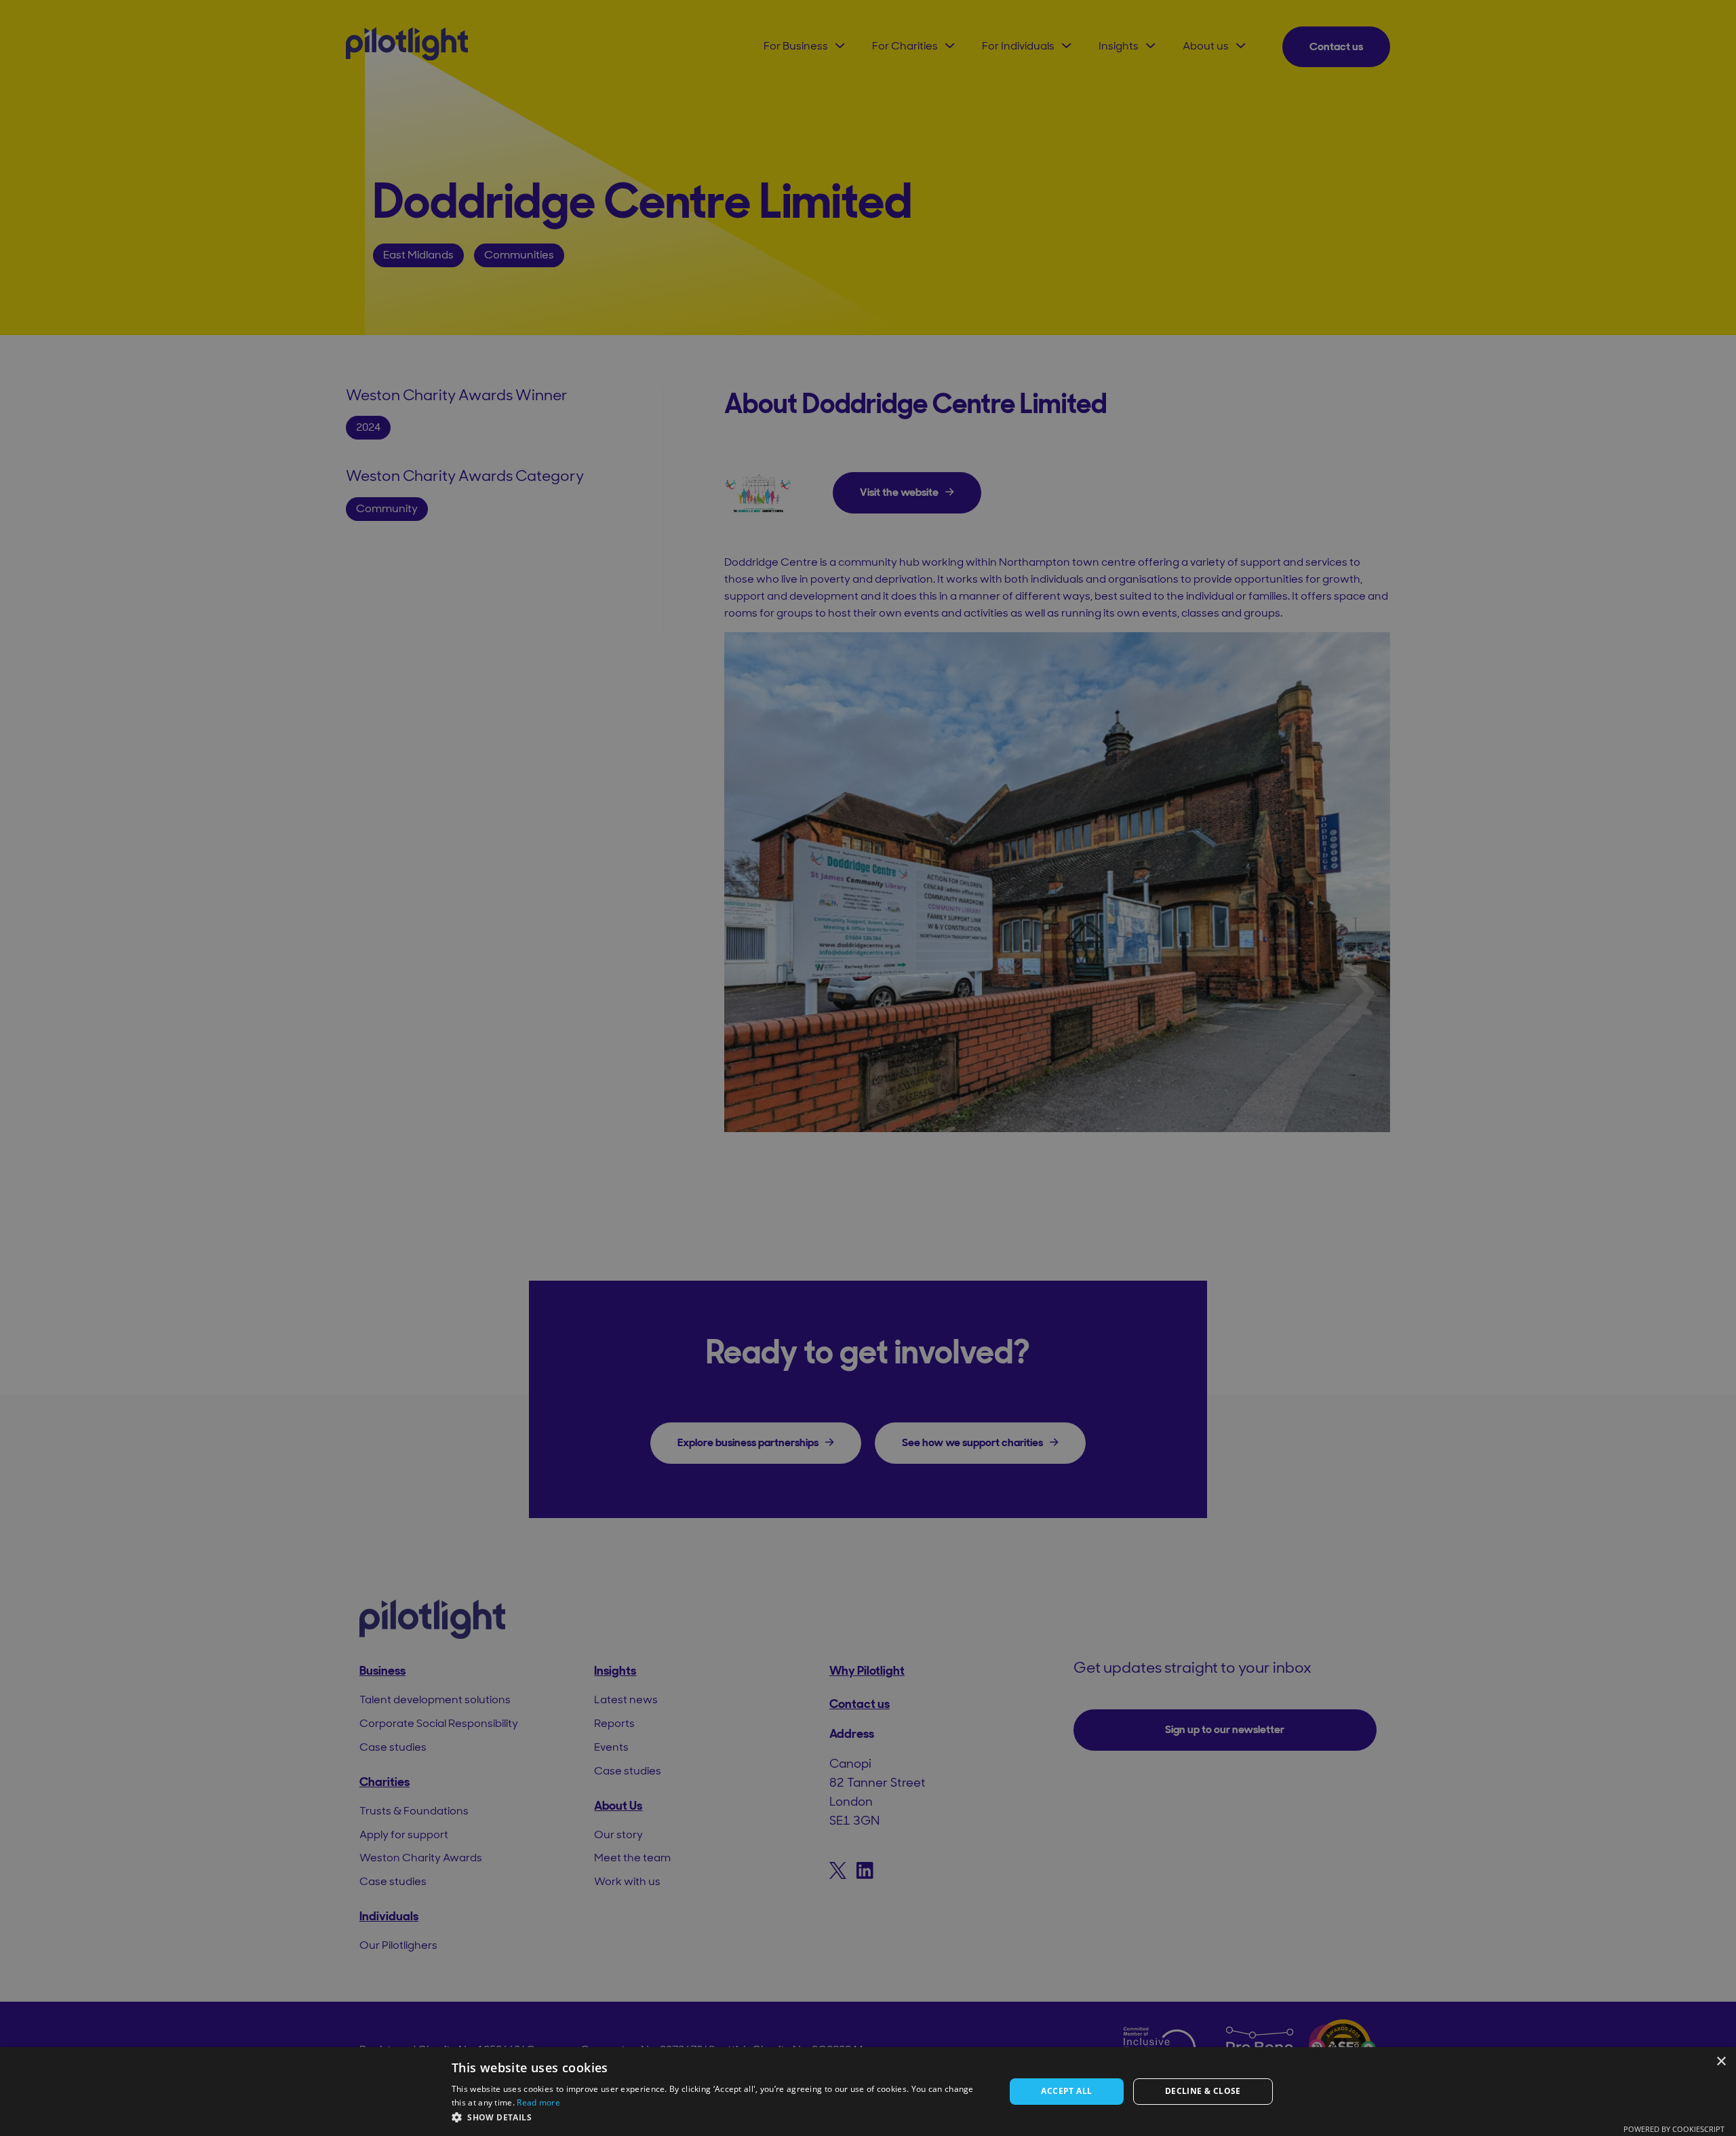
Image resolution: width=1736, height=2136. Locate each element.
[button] (720, 2117)
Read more (538, 2102)
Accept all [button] (1066, 2091)
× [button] (1721, 2062)
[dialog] (868, 2092)
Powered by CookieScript (1674, 2129)
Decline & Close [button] (1203, 2091)
